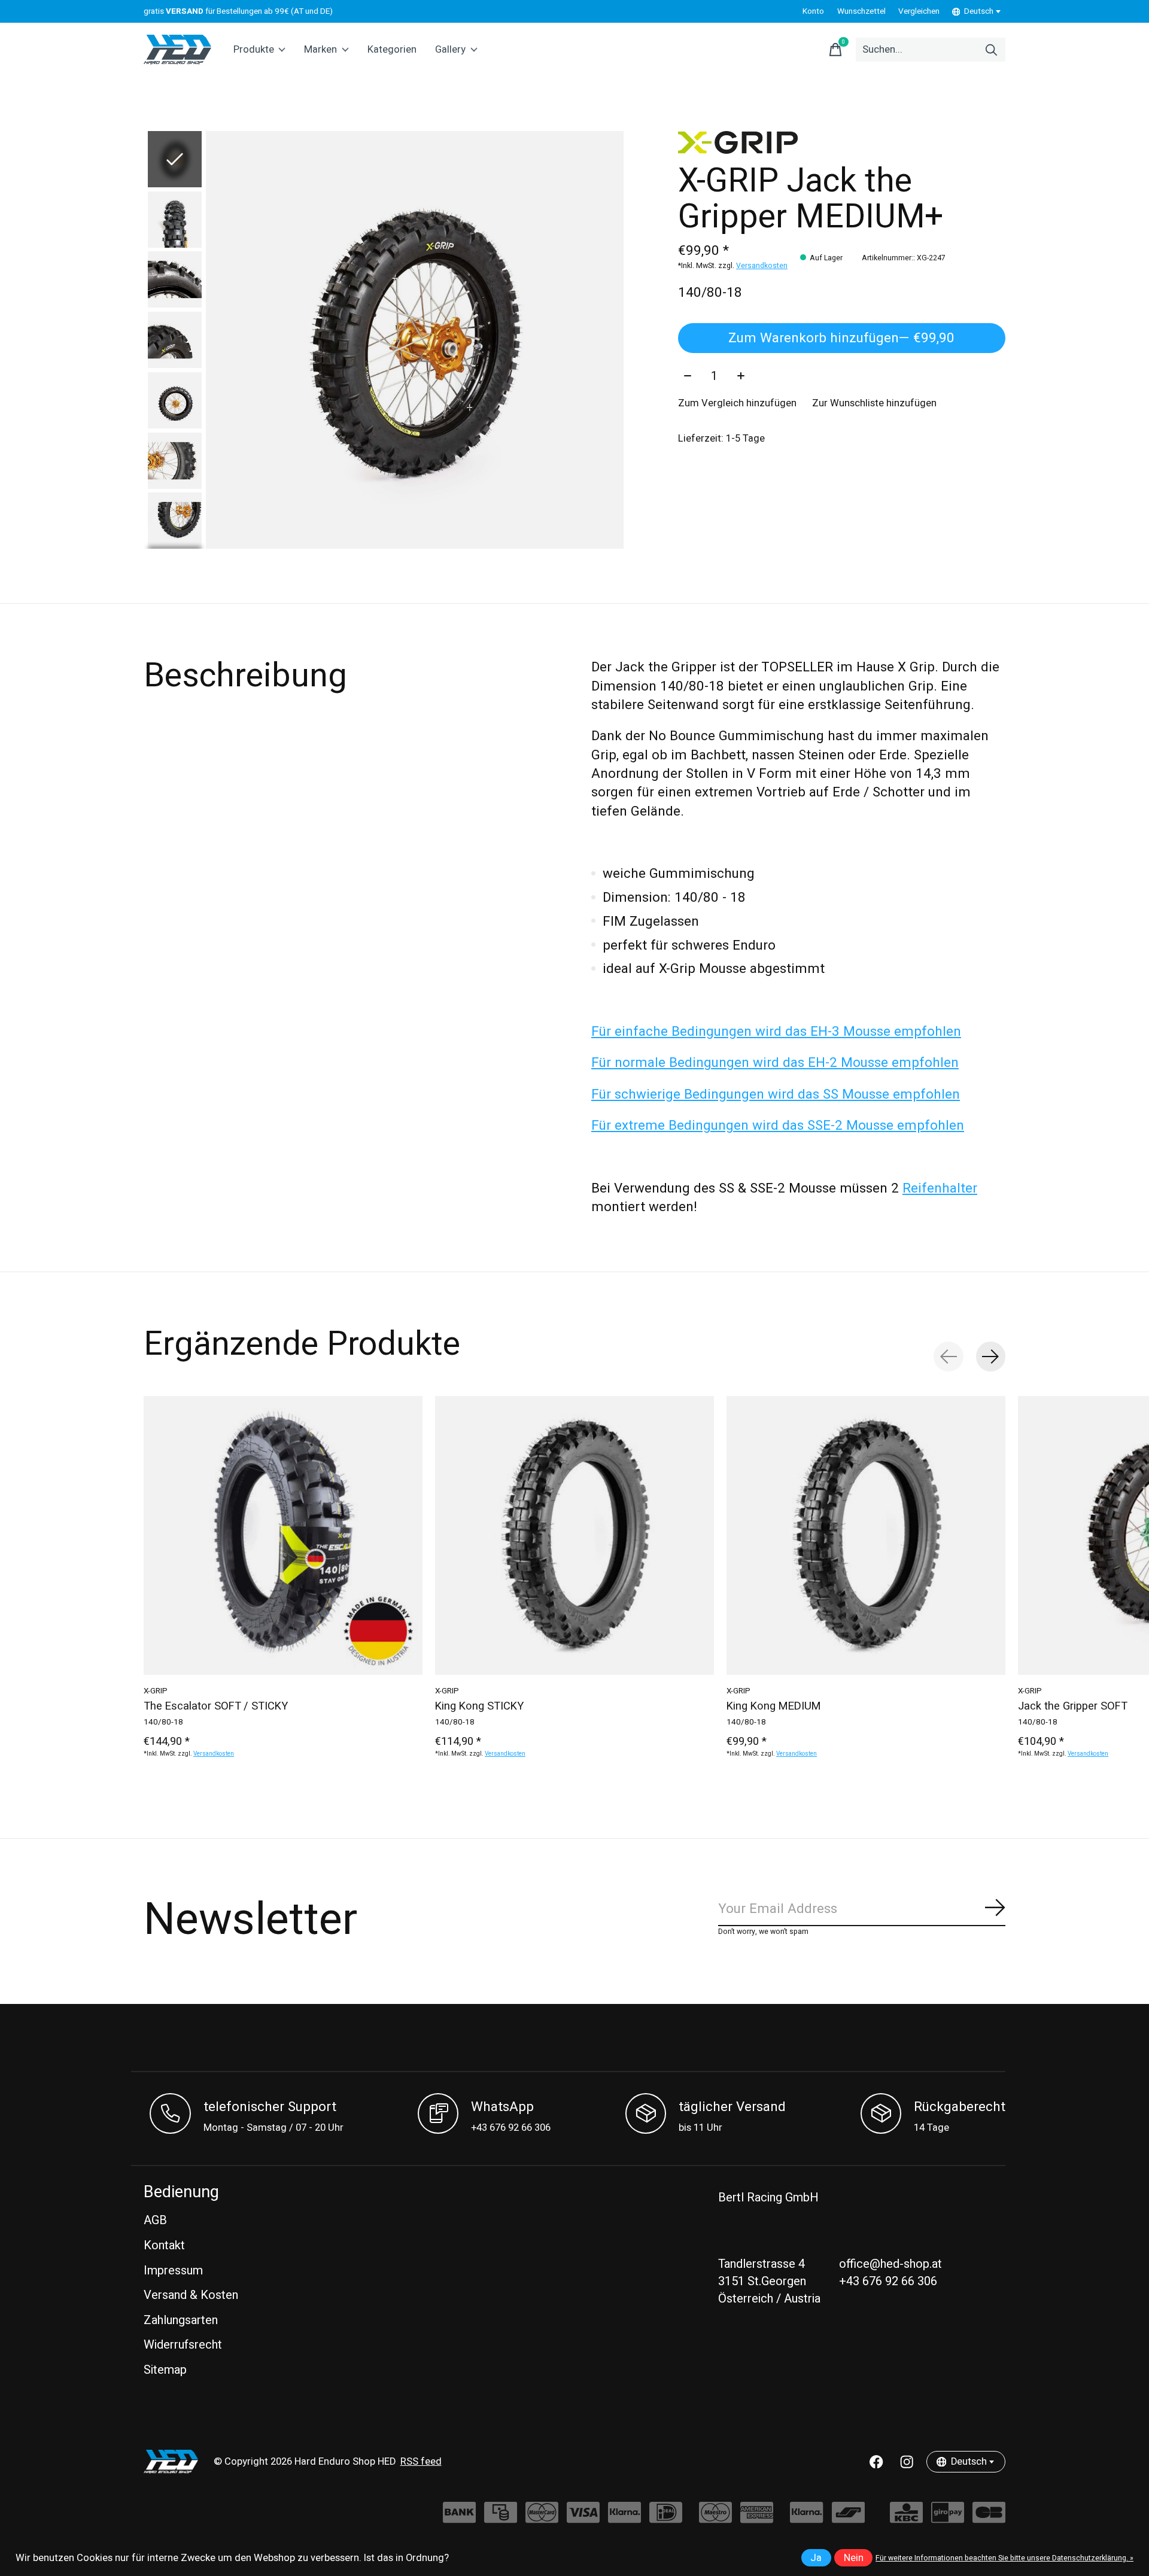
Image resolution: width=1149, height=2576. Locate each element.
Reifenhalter (940, 1188)
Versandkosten (762, 266)
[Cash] (501, 2518)
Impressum (173, 2271)
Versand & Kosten (191, 2295)
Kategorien (392, 50)
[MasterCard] (542, 2518)
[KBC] (906, 2518)
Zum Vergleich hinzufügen (737, 403)
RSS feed (421, 2462)
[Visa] (583, 2518)
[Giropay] (948, 2518)
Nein (854, 2558)
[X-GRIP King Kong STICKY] (574, 1535)
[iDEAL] (666, 2518)
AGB (155, 2220)
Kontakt (164, 2245)
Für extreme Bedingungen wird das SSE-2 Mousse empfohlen (778, 1126)
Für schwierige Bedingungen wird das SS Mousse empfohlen (776, 1094)
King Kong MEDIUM (774, 1707)
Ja (816, 2558)
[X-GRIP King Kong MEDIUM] (866, 1535)
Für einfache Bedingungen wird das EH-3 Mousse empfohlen (776, 1032)
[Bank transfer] (459, 2518)
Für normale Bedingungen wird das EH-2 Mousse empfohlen (775, 1063)
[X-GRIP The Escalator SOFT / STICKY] (283, 1535)
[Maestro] (715, 2518)
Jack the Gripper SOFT (1073, 1707)
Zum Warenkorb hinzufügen (841, 338)
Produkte (254, 50)
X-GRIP (156, 1691)
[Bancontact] (848, 2518)
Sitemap (165, 2370)
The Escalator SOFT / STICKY (216, 1707)
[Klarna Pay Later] (806, 2518)
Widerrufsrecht (183, 2345)
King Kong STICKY (479, 1707)
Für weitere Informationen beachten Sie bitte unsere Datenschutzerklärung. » (1004, 2558)
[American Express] (757, 2518)
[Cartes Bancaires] (989, 2518)
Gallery (450, 50)
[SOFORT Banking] (624, 2518)
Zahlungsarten (181, 2320)
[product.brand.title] (842, 142)
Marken (320, 50)
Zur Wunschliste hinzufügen (874, 403)
